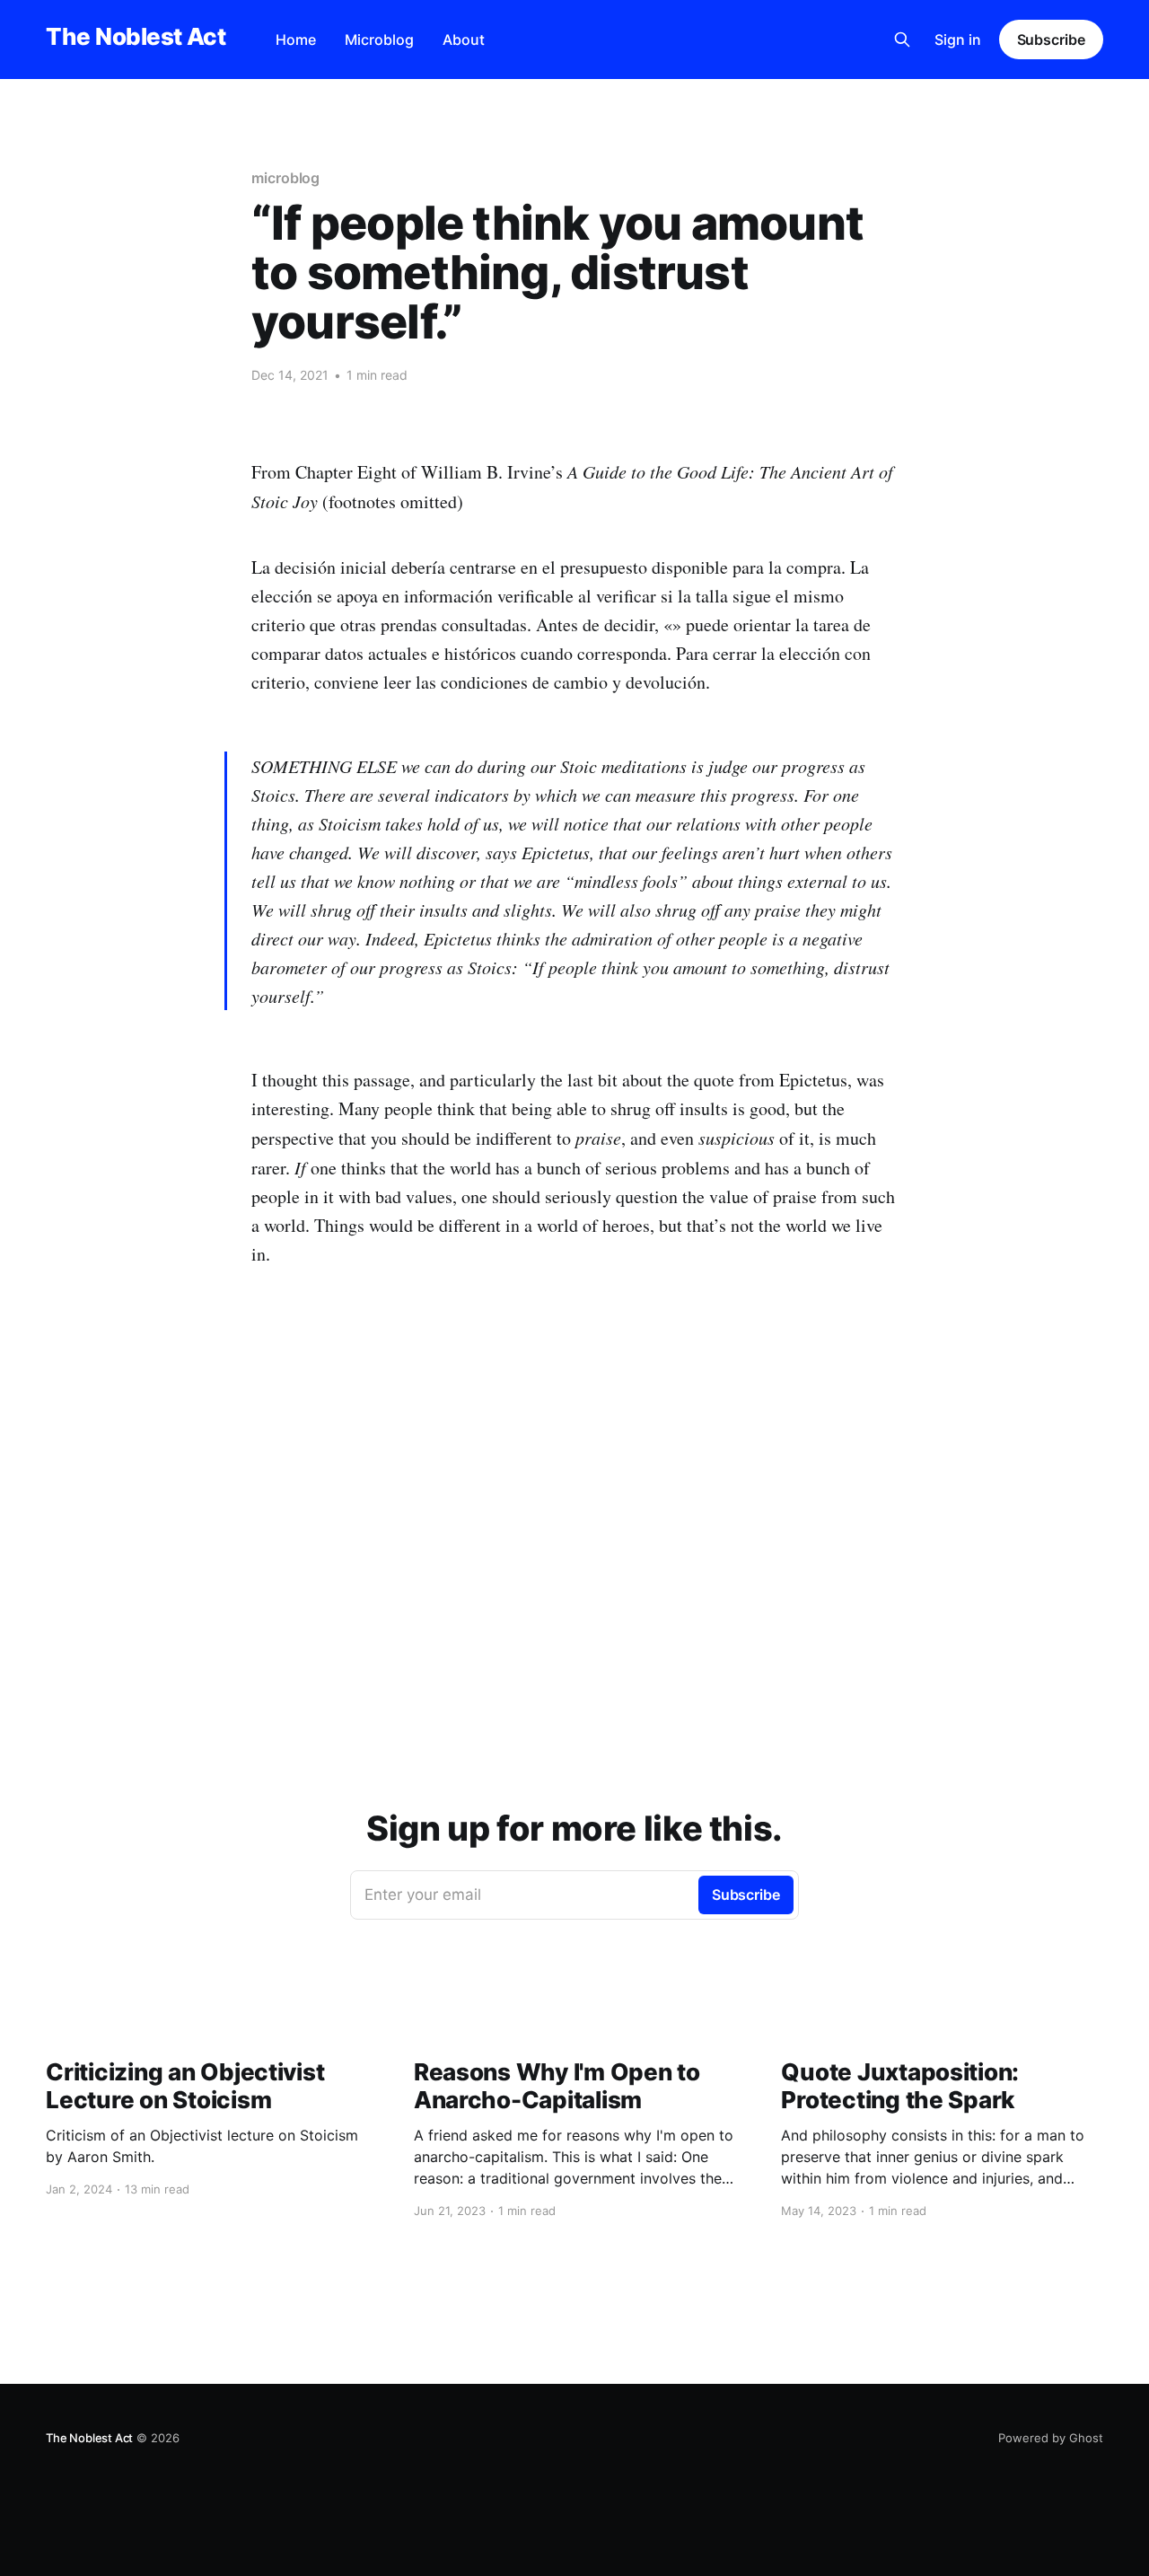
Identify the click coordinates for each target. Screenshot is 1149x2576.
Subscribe (1051, 40)
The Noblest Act (136, 37)
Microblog (379, 40)
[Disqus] (574, 1585)
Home (296, 40)
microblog (285, 178)
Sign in (958, 40)
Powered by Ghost (1051, 2438)
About (464, 40)
